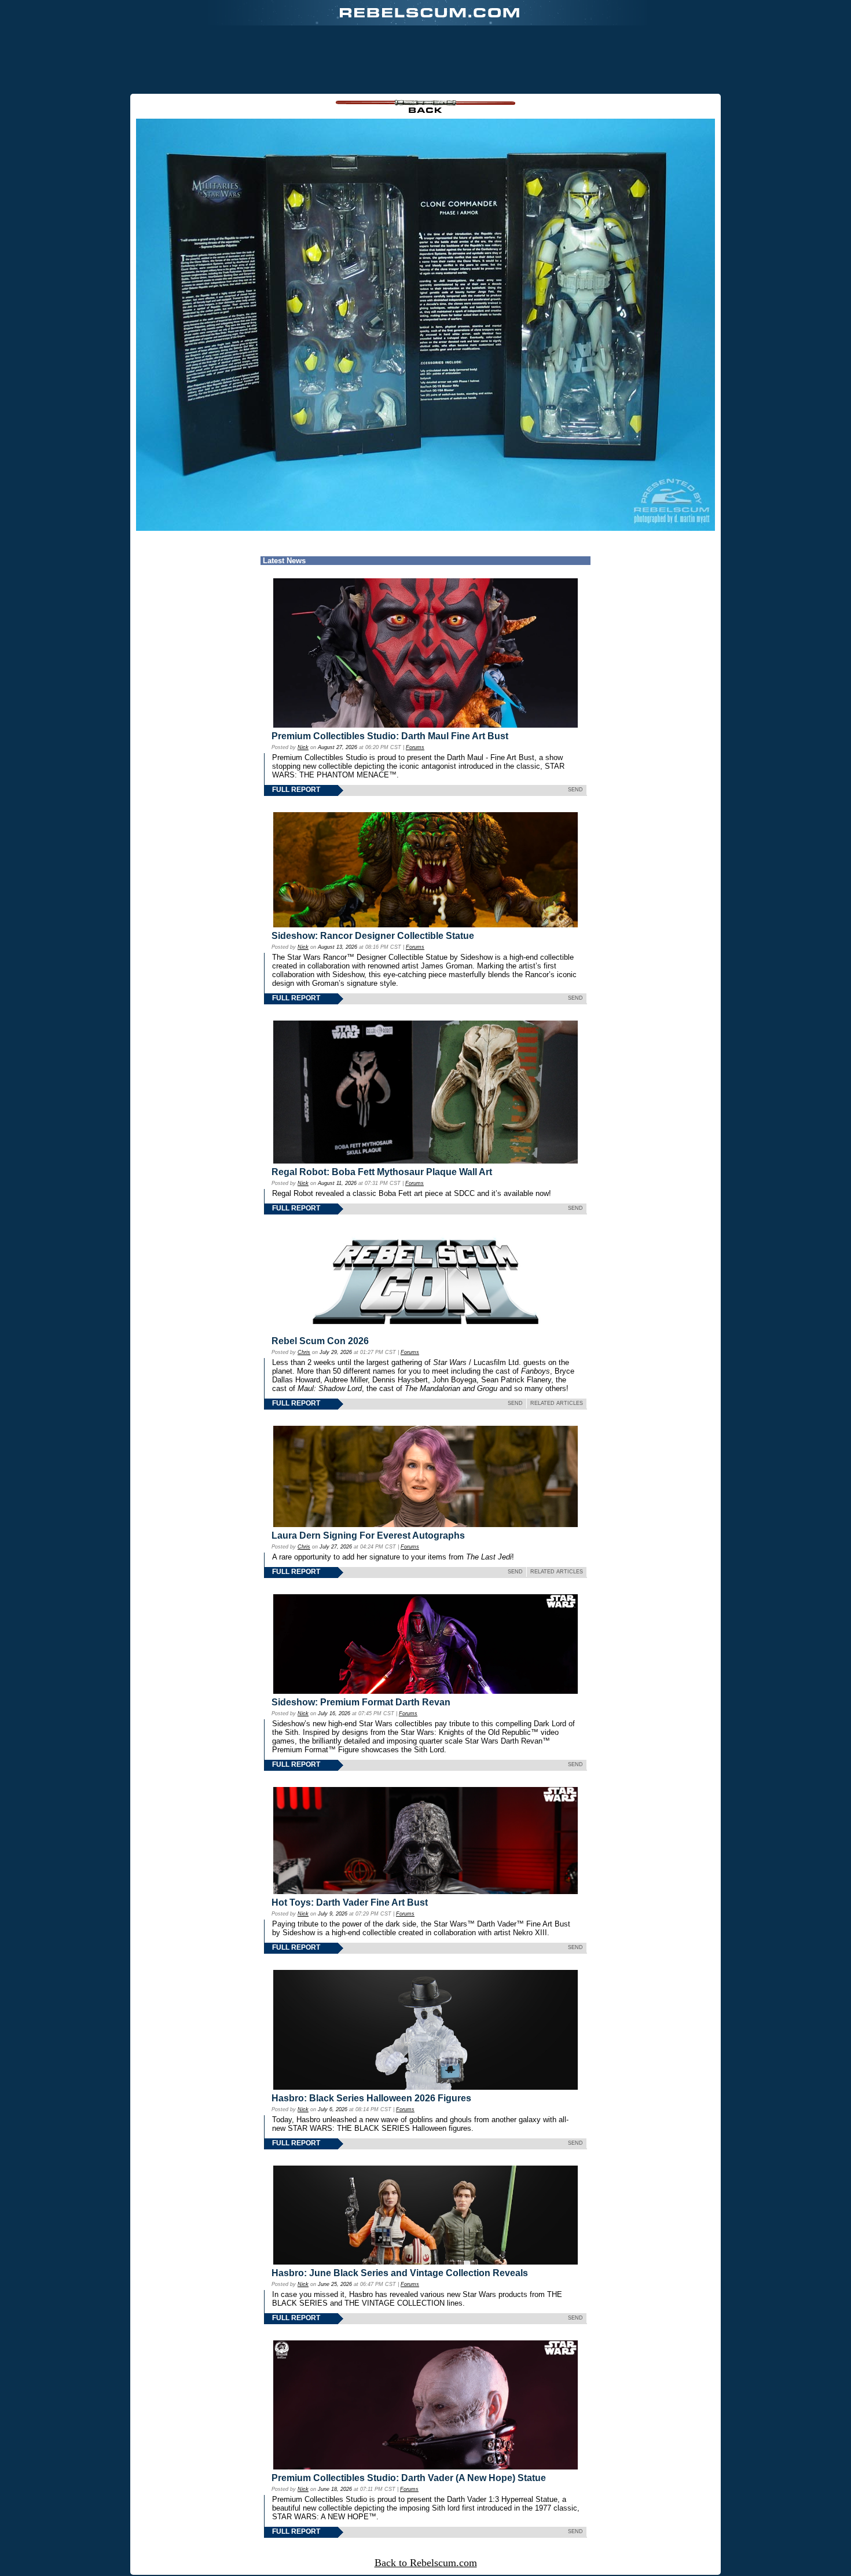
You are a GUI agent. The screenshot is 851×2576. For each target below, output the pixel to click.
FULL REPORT (296, 790)
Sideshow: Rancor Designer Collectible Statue (373, 936)
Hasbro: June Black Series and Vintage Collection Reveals (400, 2273)
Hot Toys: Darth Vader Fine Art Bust (350, 1902)
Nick (303, 747)
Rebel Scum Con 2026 (320, 1341)
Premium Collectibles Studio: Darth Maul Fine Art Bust (390, 736)
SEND (575, 790)
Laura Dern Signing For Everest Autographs (368, 1535)
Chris (304, 1352)
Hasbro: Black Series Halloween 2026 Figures (371, 2098)
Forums (415, 747)
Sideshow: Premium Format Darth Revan (361, 1702)
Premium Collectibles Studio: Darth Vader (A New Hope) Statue (409, 2478)
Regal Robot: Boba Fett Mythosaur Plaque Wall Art (382, 1172)
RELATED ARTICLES (557, 1403)
